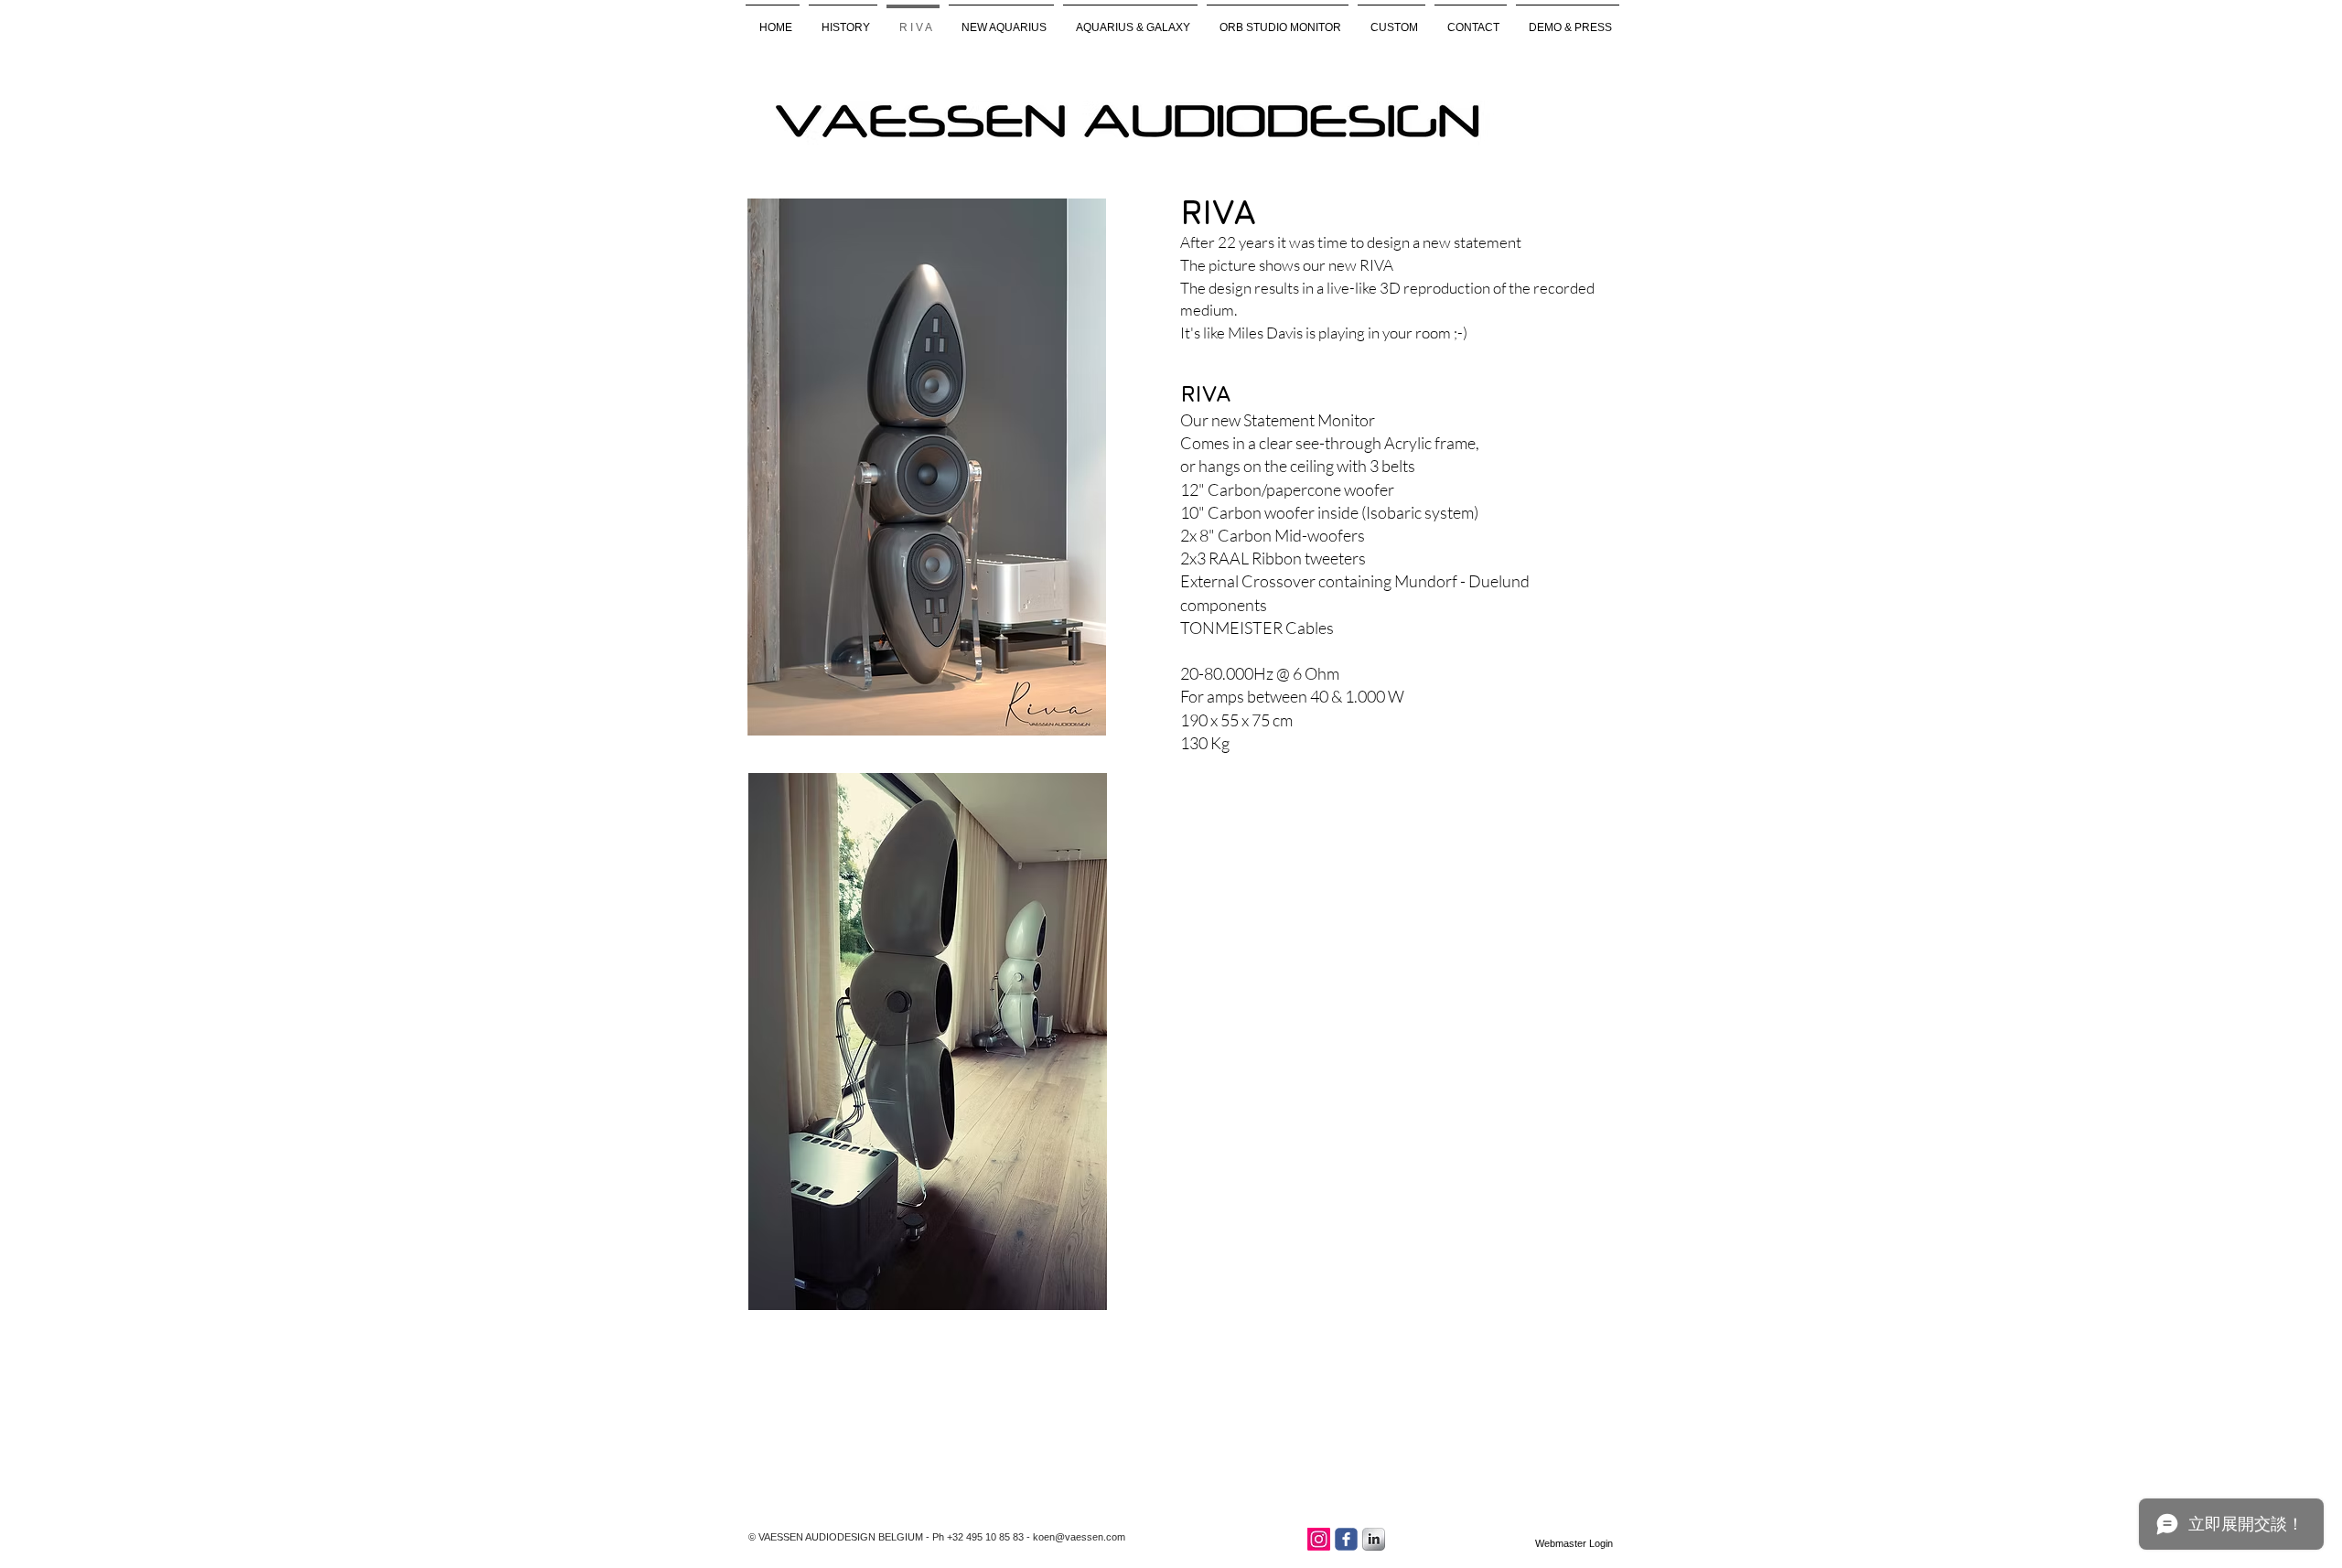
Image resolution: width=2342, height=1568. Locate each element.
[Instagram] (1319, 1539)
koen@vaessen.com (1079, 1537)
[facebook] (1346, 1539)
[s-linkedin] (1374, 1539)
